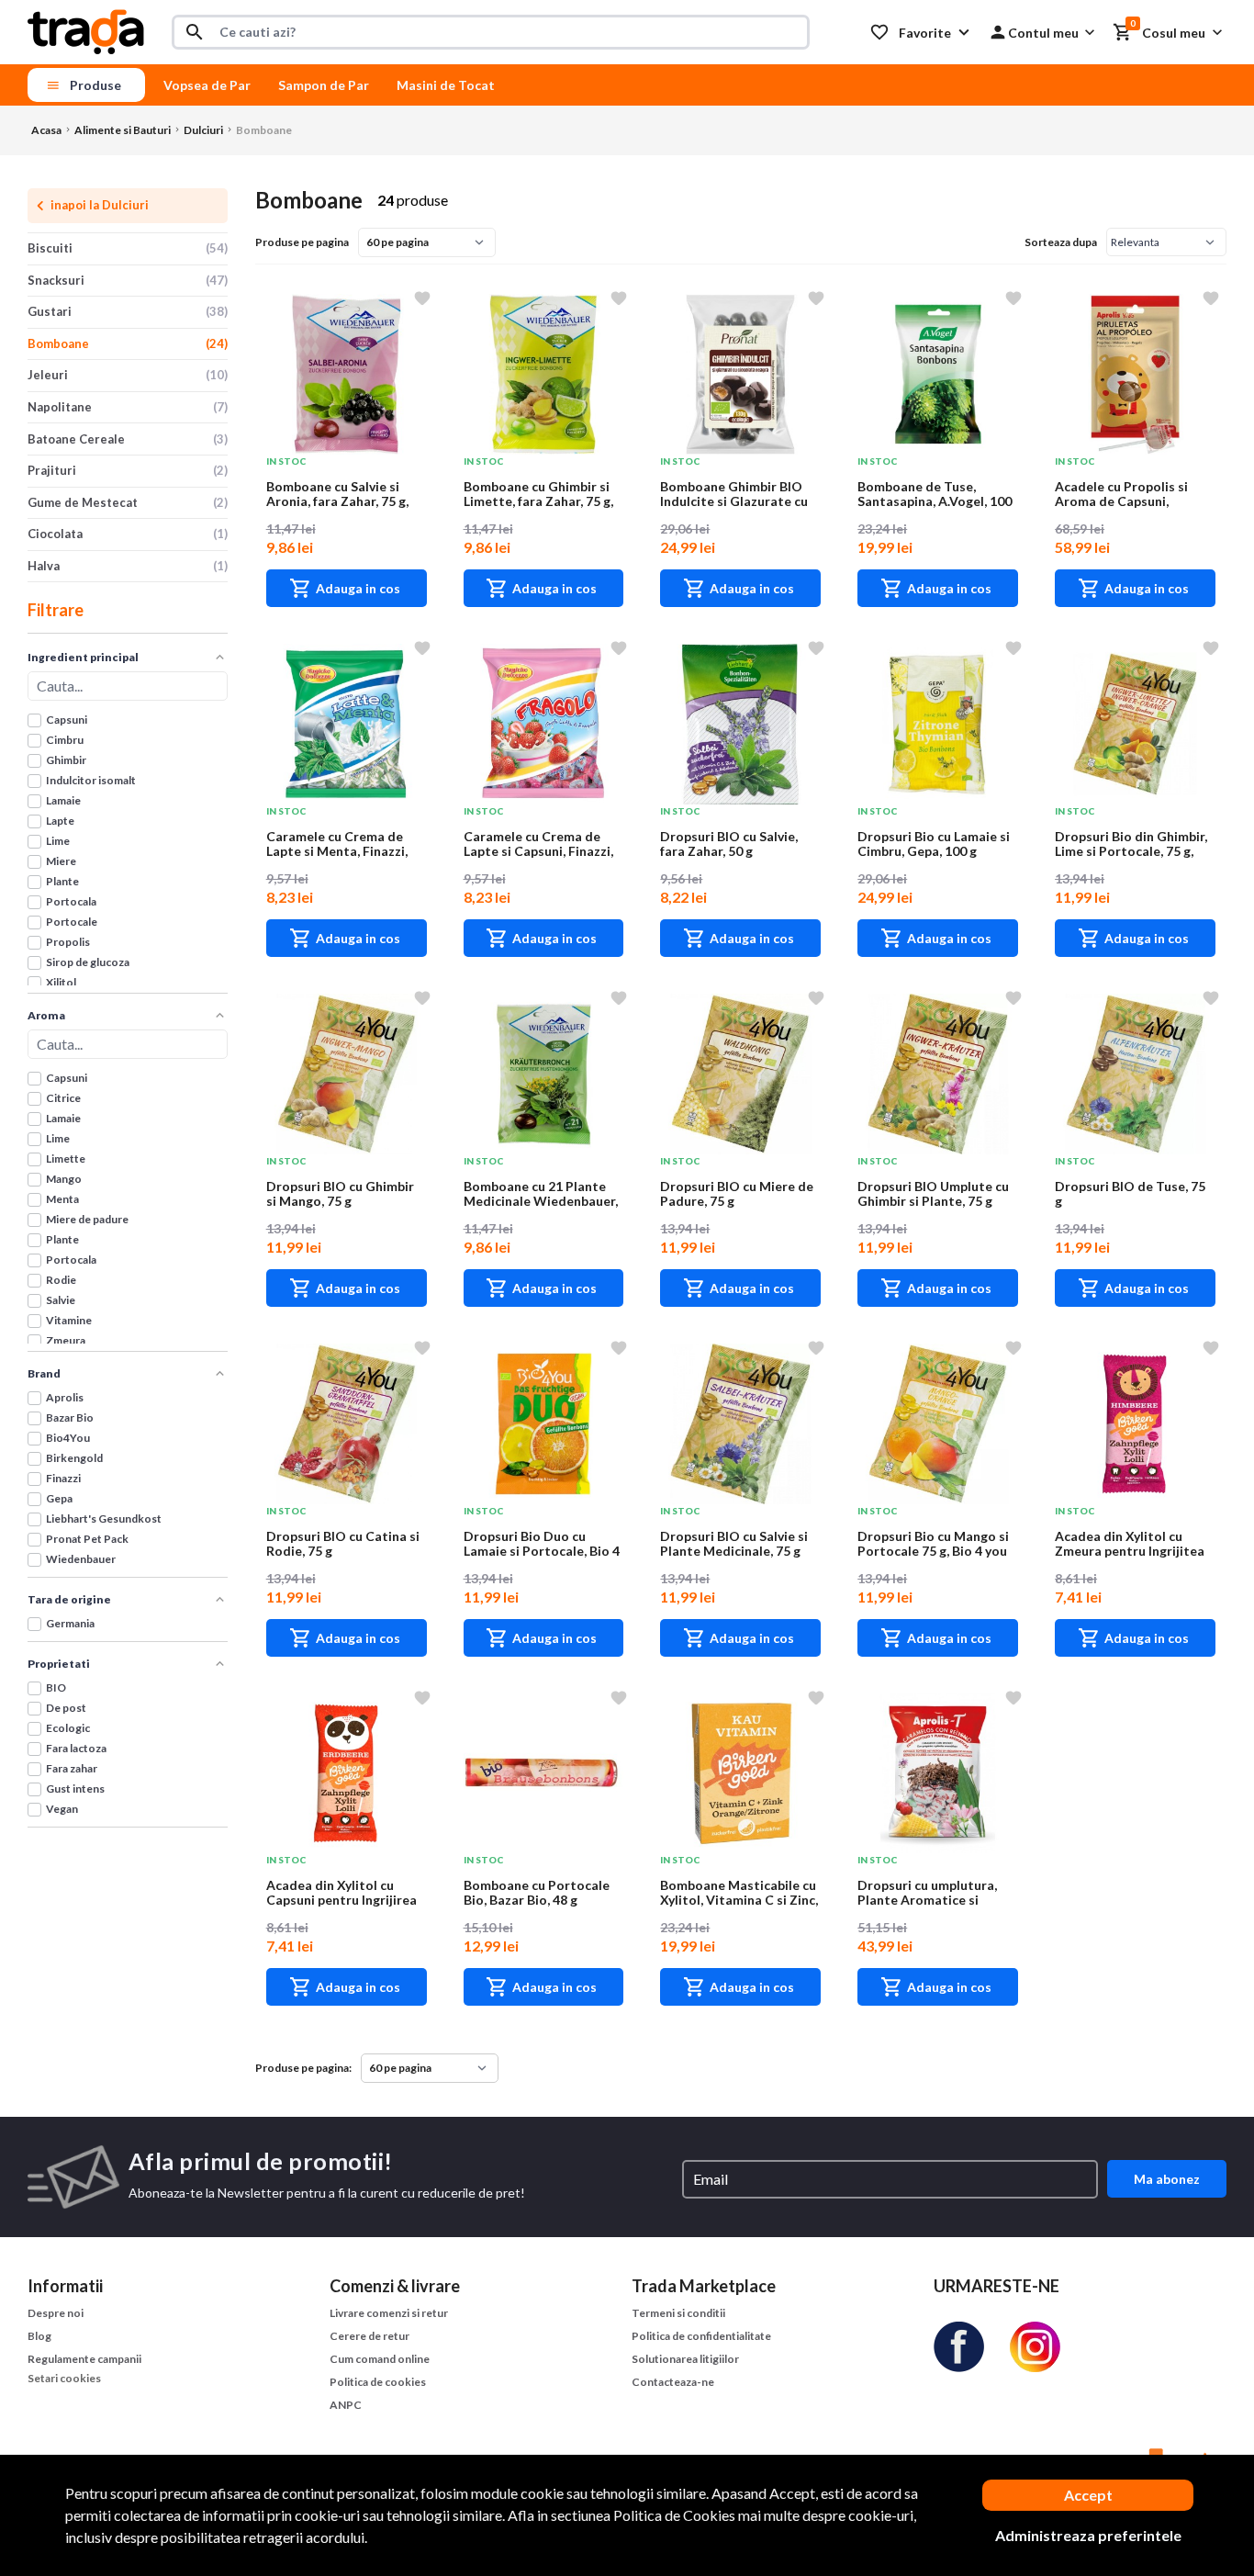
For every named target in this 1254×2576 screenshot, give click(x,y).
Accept (1088, 2495)
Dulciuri (203, 130)
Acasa (46, 130)
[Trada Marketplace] (86, 30)
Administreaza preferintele (1088, 2535)
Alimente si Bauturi (123, 130)
